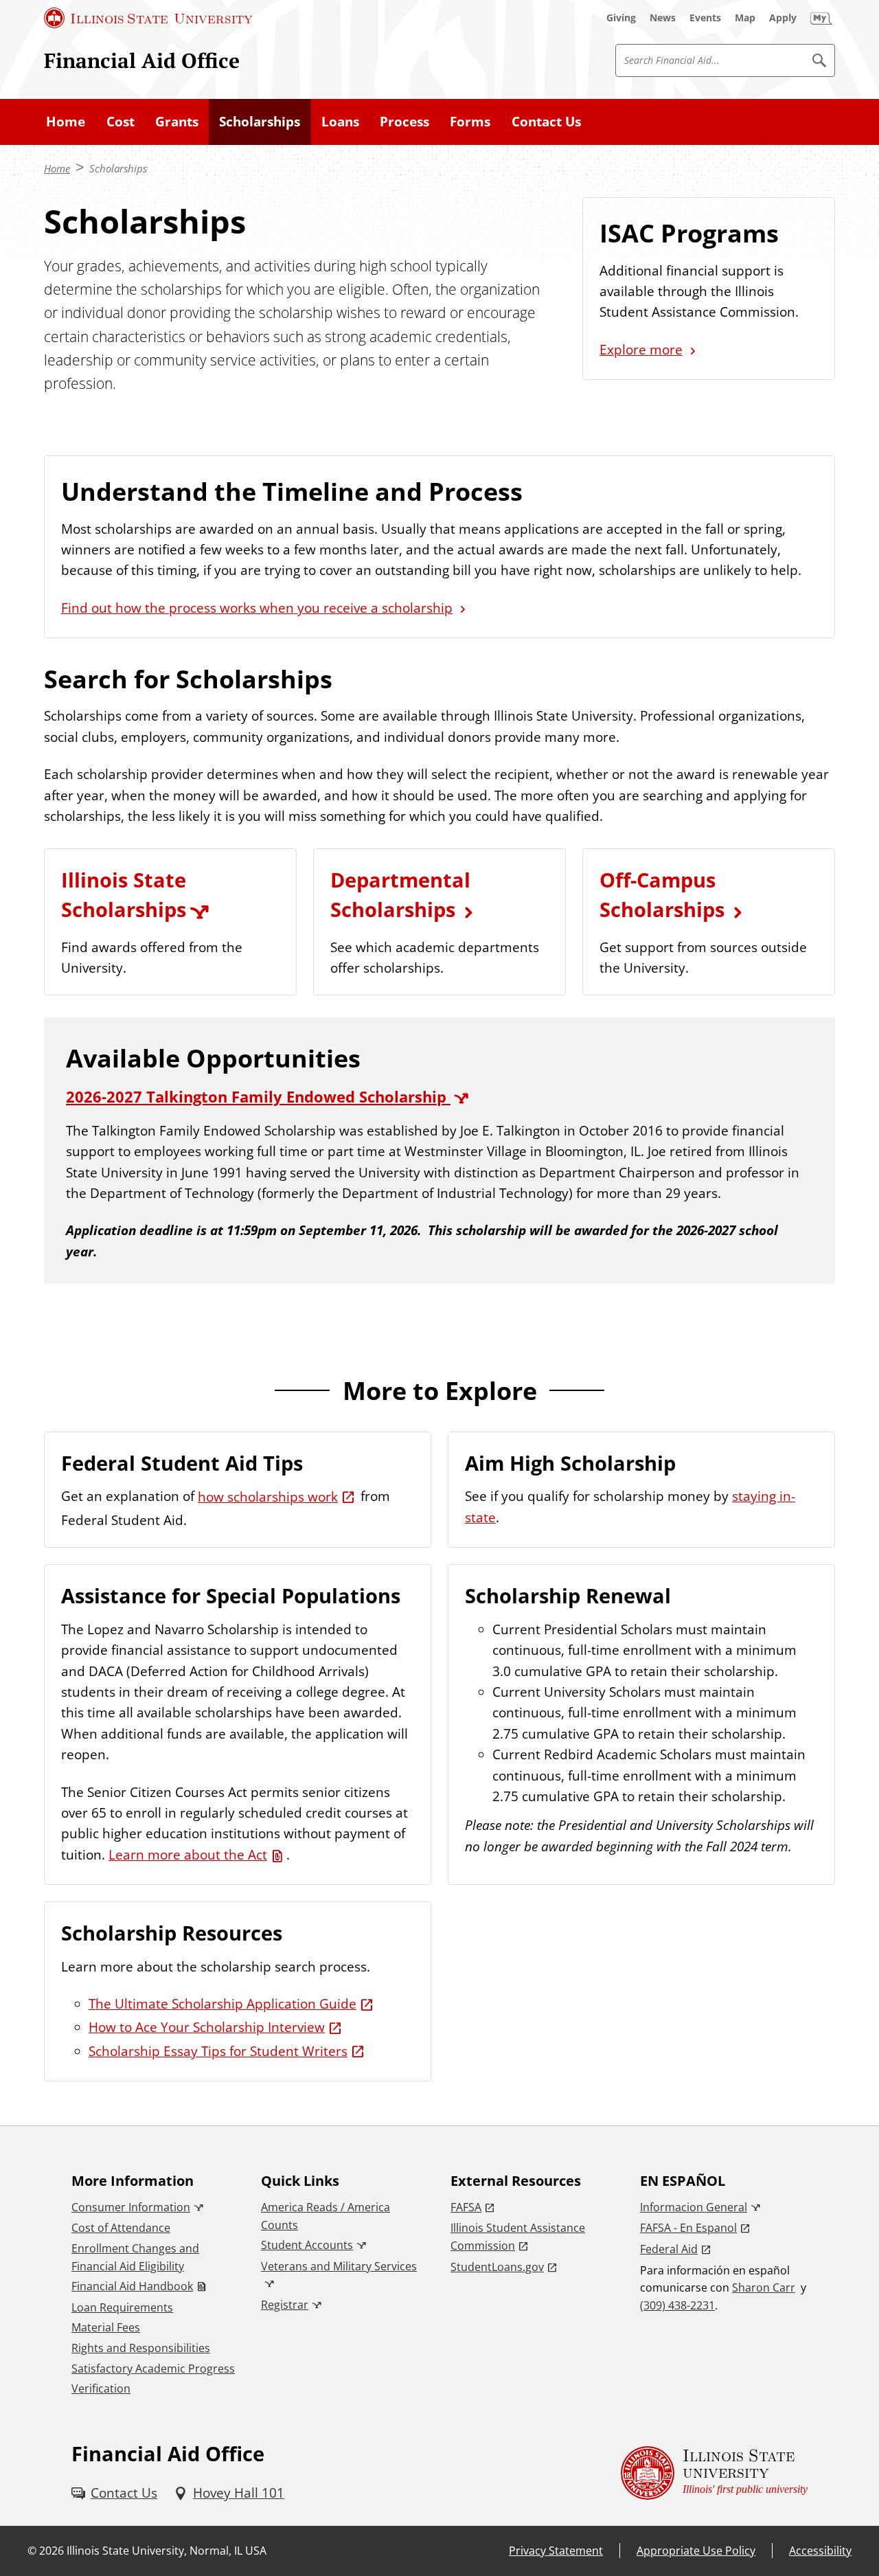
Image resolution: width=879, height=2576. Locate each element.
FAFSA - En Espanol (688, 2228)
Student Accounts (307, 2245)
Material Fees (106, 2327)
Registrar (285, 2305)
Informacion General (694, 2207)
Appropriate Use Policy (696, 2551)
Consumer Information (131, 2207)
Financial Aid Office (142, 60)
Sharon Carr (764, 2287)
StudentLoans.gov (497, 2267)
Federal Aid (669, 2249)
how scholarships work (268, 1497)
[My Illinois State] (821, 18)
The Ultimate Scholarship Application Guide (222, 2004)
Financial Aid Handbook (132, 2286)
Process (404, 122)
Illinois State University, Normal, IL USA (167, 2551)
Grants (177, 122)
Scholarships (260, 122)
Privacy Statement (556, 2551)
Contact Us (546, 122)
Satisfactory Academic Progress (153, 2369)
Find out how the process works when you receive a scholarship (257, 608)
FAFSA (466, 2207)
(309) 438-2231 (677, 2305)
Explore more (641, 350)
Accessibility (820, 2551)
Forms (470, 122)
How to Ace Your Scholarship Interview (207, 2027)
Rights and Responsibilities (141, 2348)
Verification (101, 2388)
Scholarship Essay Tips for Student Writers (218, 2051)
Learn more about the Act (188, 1855)
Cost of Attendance (121, 2228)
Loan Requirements (122, 2307)
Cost (121, 122)
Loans (340, 122)
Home (66, 122)
